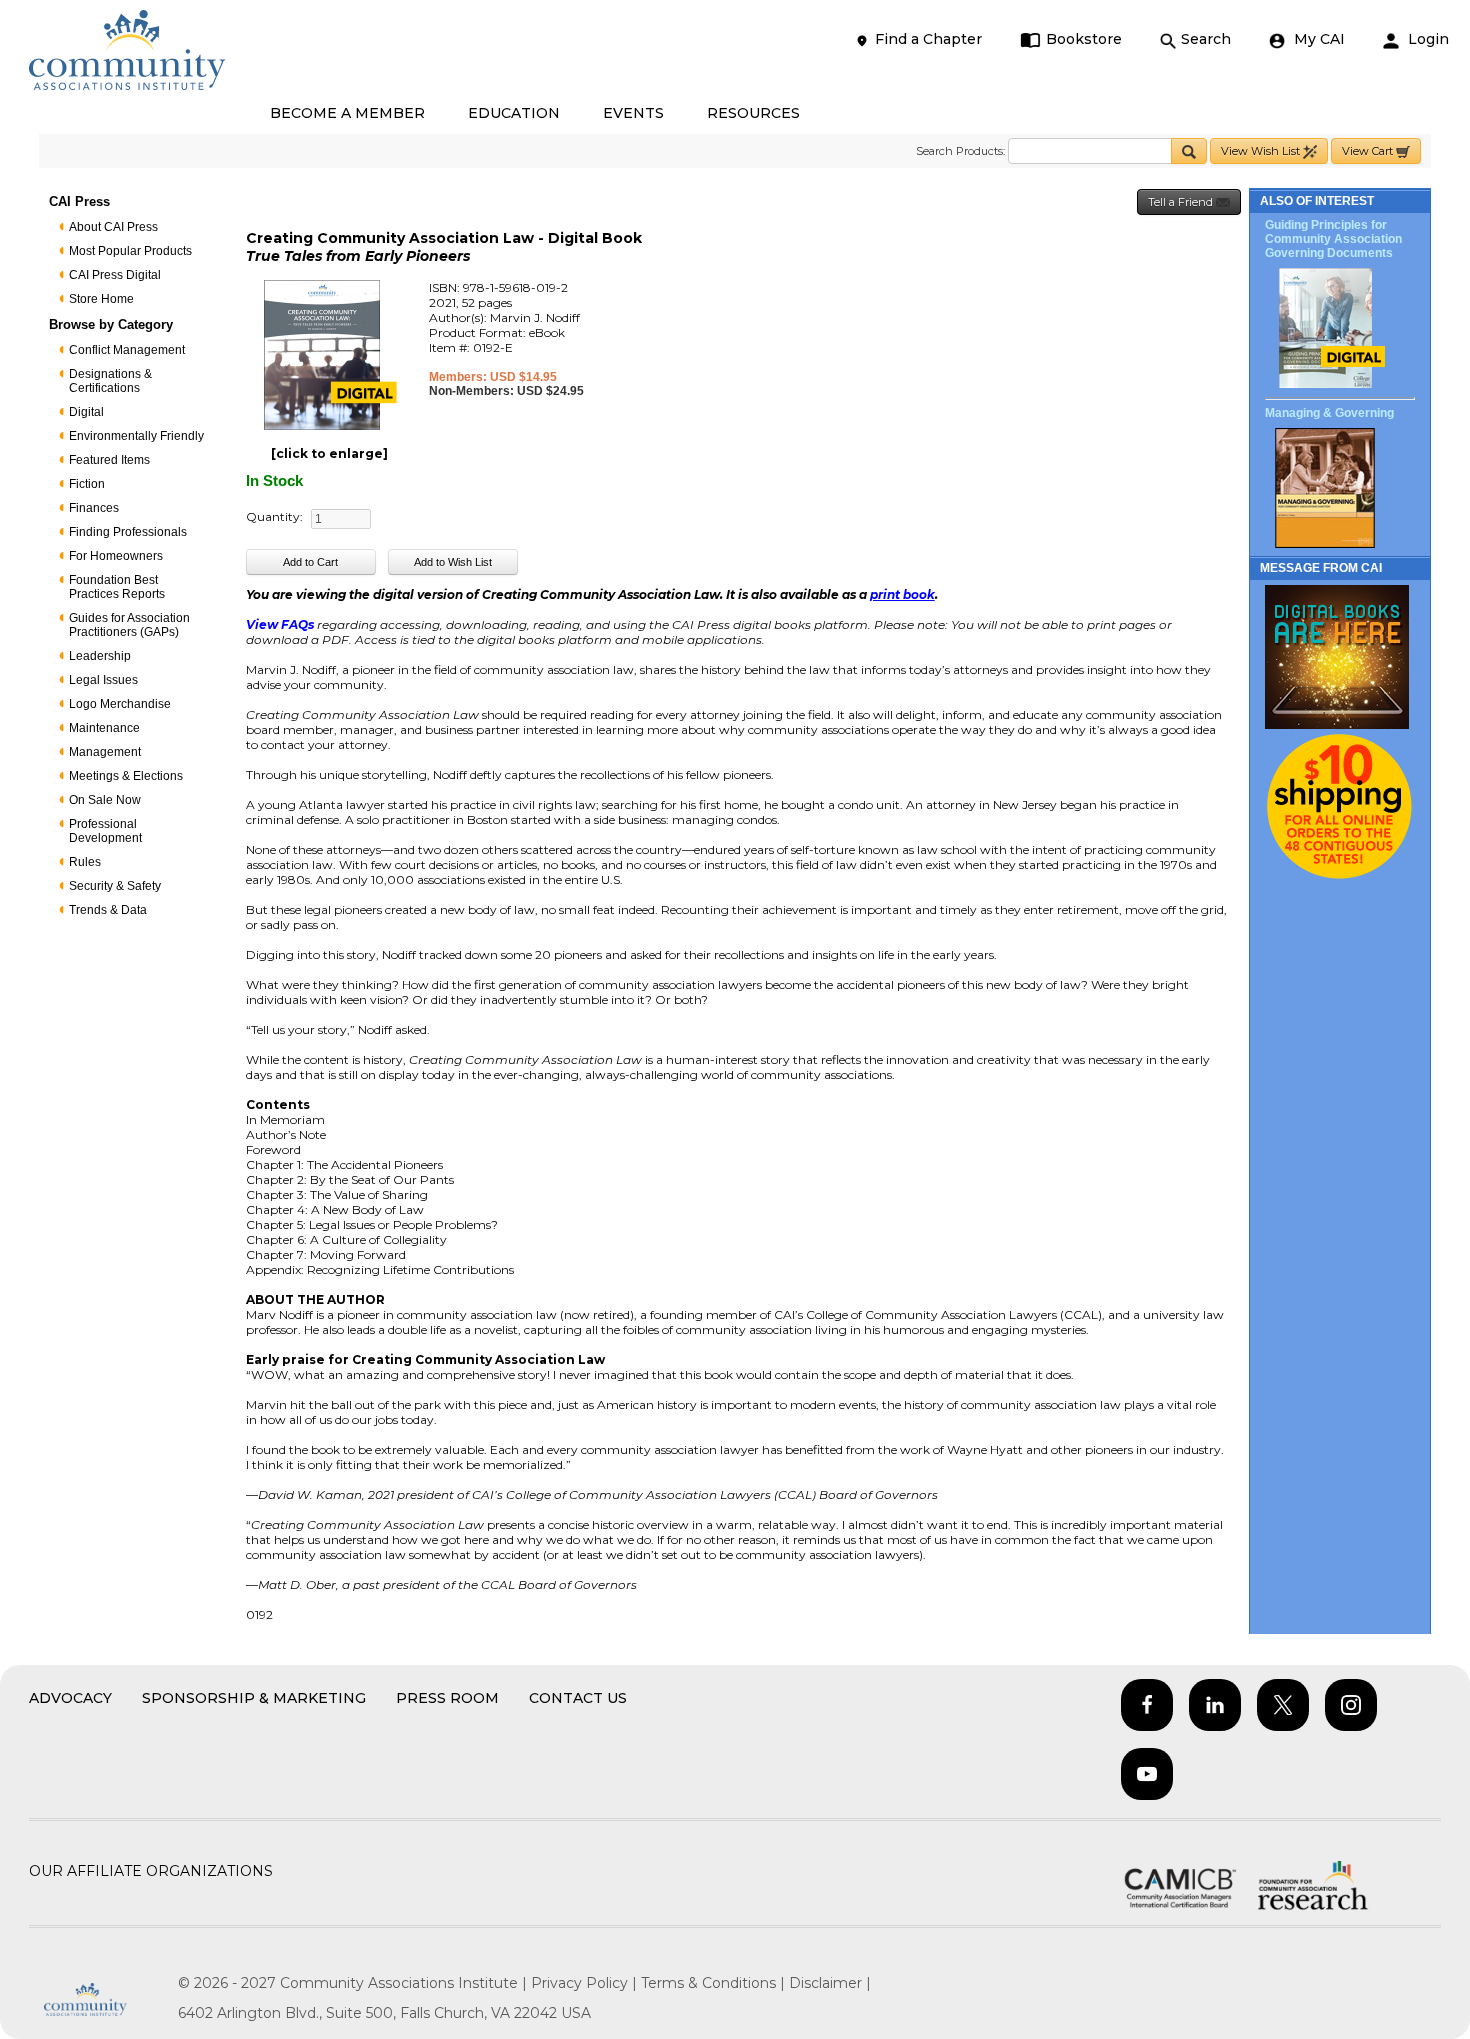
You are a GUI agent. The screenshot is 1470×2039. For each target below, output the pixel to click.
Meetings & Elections (126, 776)
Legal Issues (103, 680)
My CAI (1317, 39)
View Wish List (1262, 151)
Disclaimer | (830, 1983)
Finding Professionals (128, 532)
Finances (94, 508)
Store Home (101, 299)
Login (1426, 39)
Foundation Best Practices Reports (117, 587)
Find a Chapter (928, 39)
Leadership (100, 656)
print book (902, 594)
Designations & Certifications (110, 381)
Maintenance (104, 728)
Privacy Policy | (586, 1983)
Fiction (87, 484)
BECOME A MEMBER (347, 113)
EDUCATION (514, 113)
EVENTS (633, 113)
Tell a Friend (1182, 202)
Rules (85, 862)
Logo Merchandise (120, 704)
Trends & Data (108, 910)
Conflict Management (127, 350)
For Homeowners (116, 556)
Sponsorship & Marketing (254, 1698)
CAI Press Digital (115, 275)
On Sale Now (105, 800)
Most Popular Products (130, 251)
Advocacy (70, 1698)
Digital (86, 412)
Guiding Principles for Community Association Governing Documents (1333, 239)
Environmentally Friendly (136, 436)
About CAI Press (113, 227)
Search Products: (960, 151)
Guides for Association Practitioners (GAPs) (129, 625)
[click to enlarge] (329, 453)
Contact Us (578, 1698)
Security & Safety (115, 886)
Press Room (447, 1698)
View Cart (1369, 151)
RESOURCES (753, 113)
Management (105, 752)
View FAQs (280, 624)
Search (1206, 39)
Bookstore (1084, 39)
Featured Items (109, 460)
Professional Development (105, 831)
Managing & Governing (1329, 413)
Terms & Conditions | (715, 1983)
